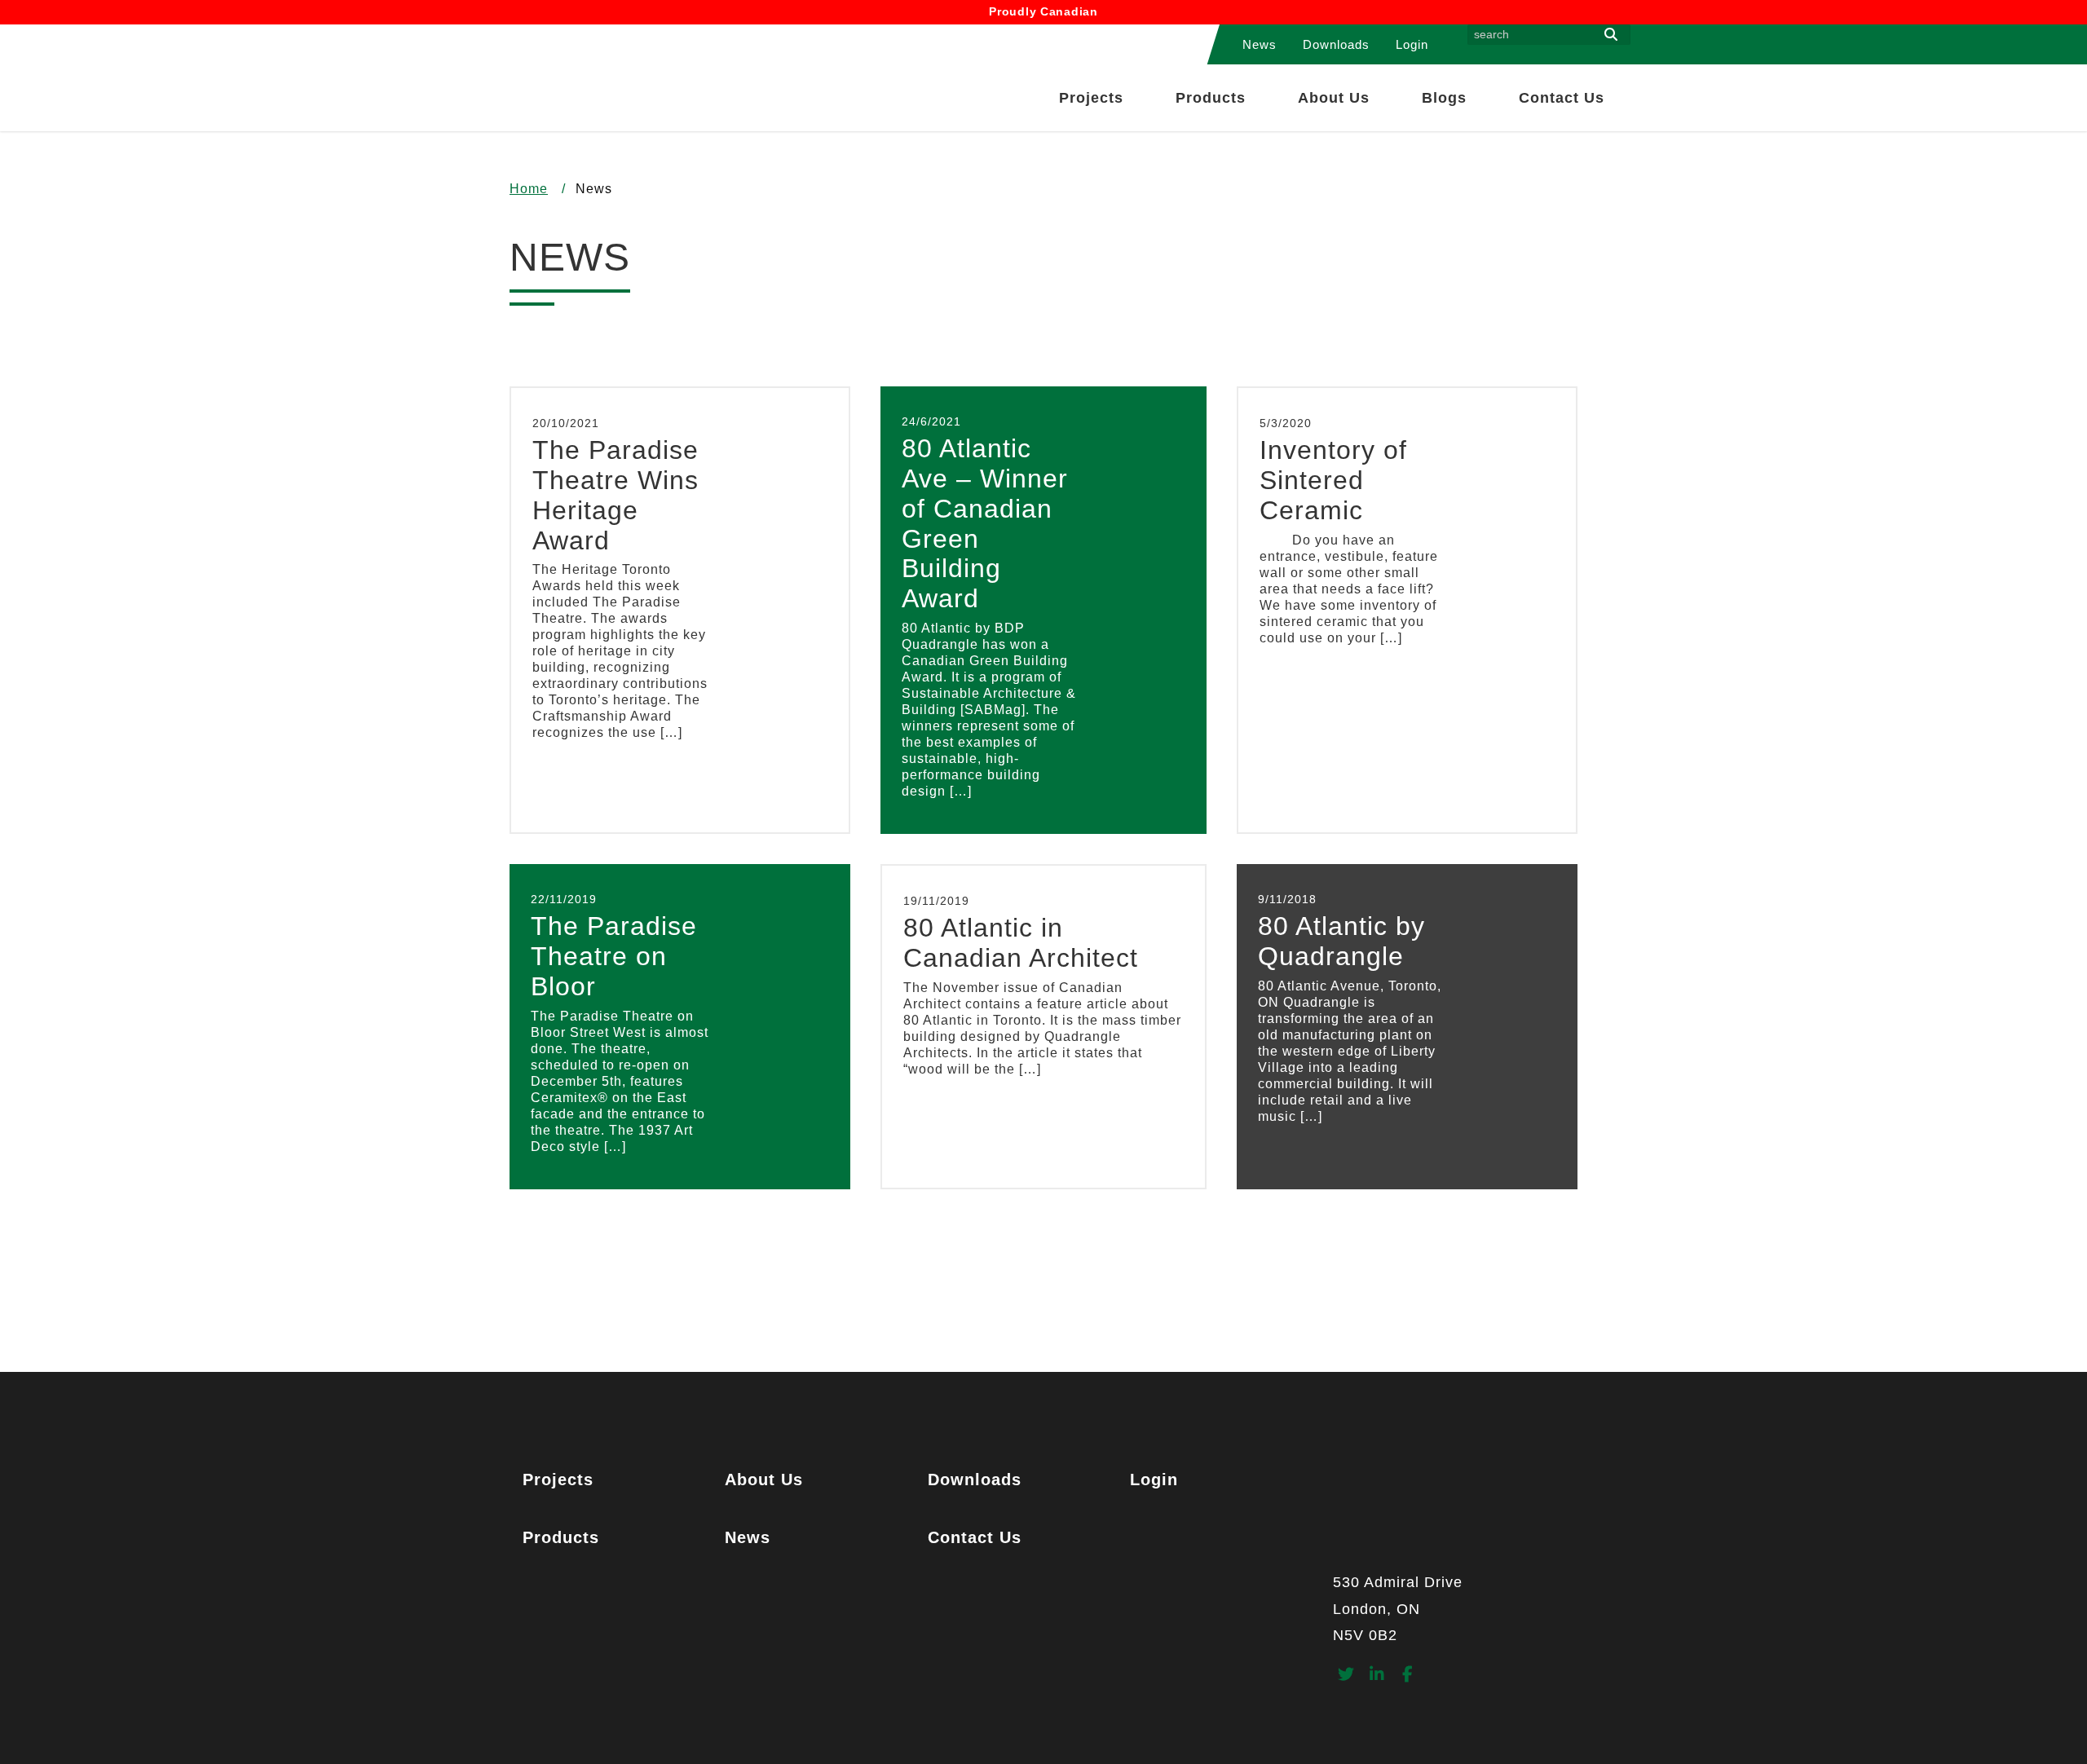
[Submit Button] (1611, 35)
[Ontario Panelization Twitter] (1346, 1676)
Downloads (1336, 44)
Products (1211, 98)
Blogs (1444, 98)
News (1260, 44)
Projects (1091, 98)
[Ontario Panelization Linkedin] (1377, 1676)
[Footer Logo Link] (1456, 1515)
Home (529, 189)
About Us (1334, 98)
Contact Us (1562, 98)
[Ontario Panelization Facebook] (1408, 1676)
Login (1412, 44)
